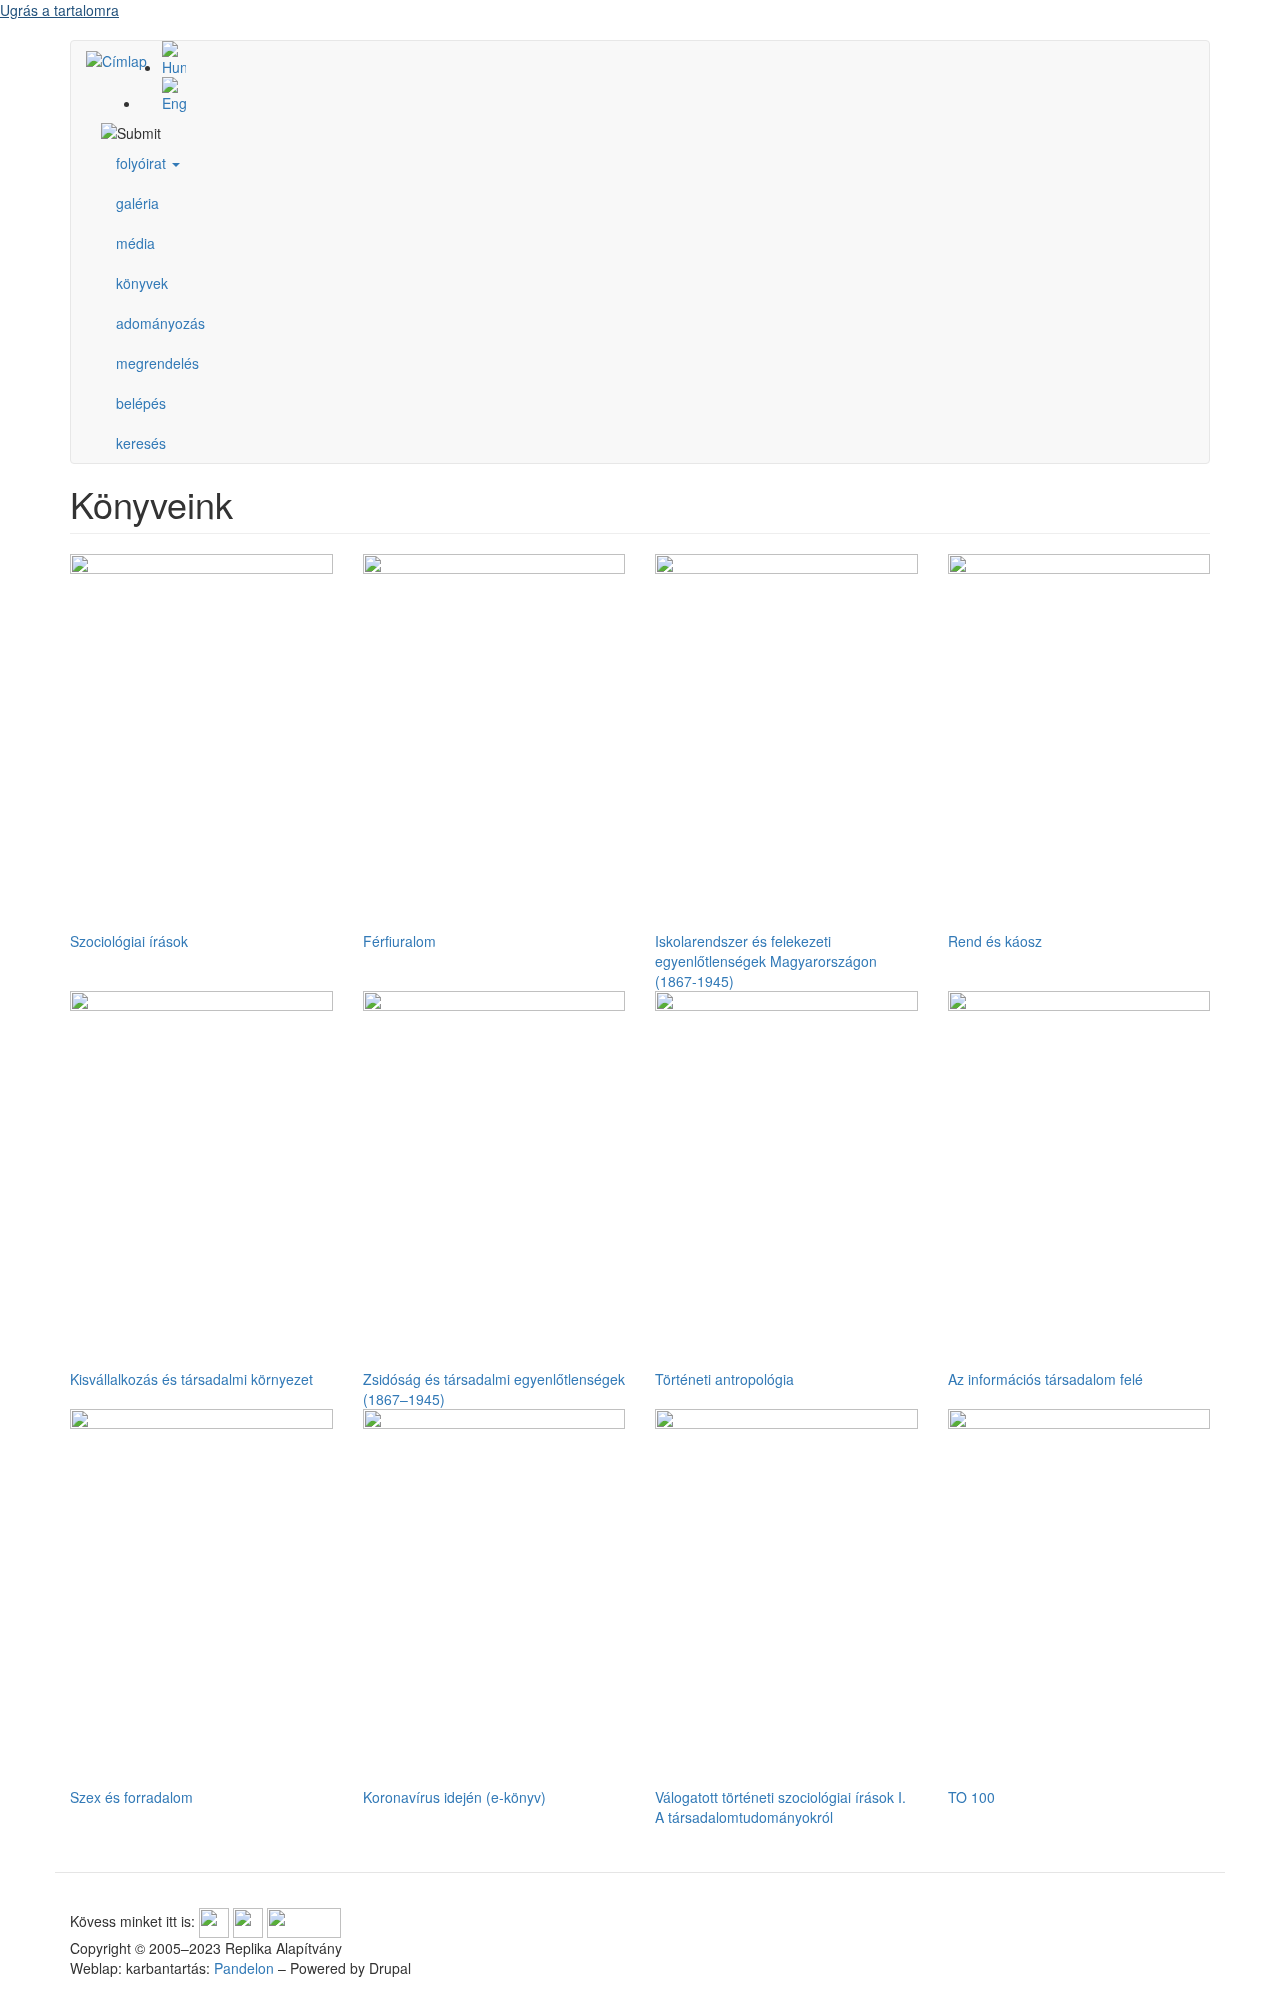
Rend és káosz (995, 941)
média (135, 243)
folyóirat (143, 163)
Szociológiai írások (129, 941)
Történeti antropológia (724, 1379)
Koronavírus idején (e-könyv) (454, 1797)
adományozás (160, 323)
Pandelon (244, 1968)
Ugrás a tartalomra (59, 10)
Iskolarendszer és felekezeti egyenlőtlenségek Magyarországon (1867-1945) (766, 961)
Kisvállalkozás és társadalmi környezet (191, 1379)
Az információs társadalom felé (1045, 1379)
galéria (137, 203)
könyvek (142, 283)
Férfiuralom (399, 941)
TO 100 (971, 1797)
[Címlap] (124, 60)
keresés (141, 443)
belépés (141, 403)
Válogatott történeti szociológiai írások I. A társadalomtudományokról (780, 1807)
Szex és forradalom (131, 1797)
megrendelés (157, 363)
